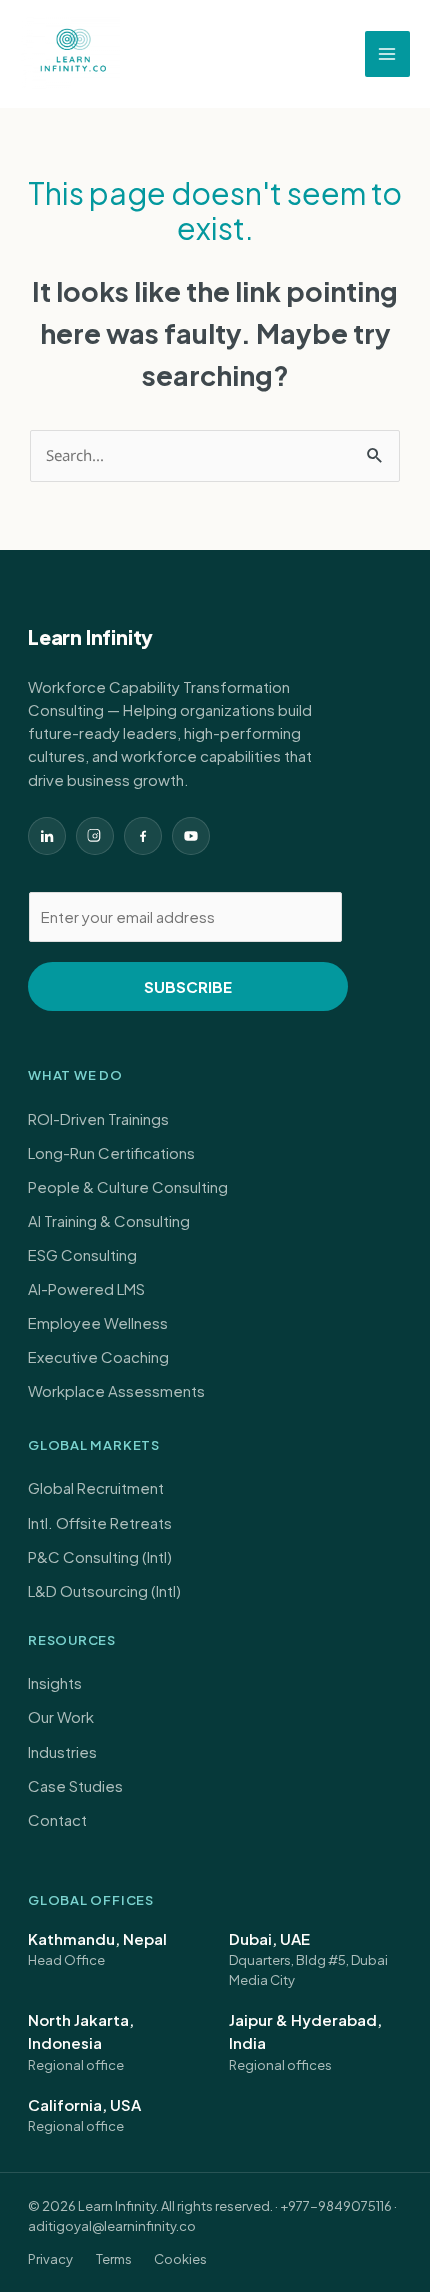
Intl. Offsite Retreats (100, 1522)
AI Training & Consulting (109, 1220)
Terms (114, 2259)
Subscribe (188, 986)
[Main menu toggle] (388, 54)
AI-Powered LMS (86, 1288)
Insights (55, 1682)
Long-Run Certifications (111, 1152)
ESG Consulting (82, 1254)
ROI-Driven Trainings (98, 1118)
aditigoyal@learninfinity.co (112, 2226)
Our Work (61, 1716)
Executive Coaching (98, 1356)
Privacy (50, 2259)
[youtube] (191, 836)
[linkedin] (47, 836)
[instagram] (95, 836)
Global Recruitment (96, 1487)
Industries (62, 1751)
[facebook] (143, 836)
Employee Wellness (98, 1322)
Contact (57, 1819)
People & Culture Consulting (128, 1186)
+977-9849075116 (336, 2206)
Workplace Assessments (116, 1390)
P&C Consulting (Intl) (100, 1556)
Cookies (180, 2259)
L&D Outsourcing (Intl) (104, 1590)
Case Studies (75, 1785)
